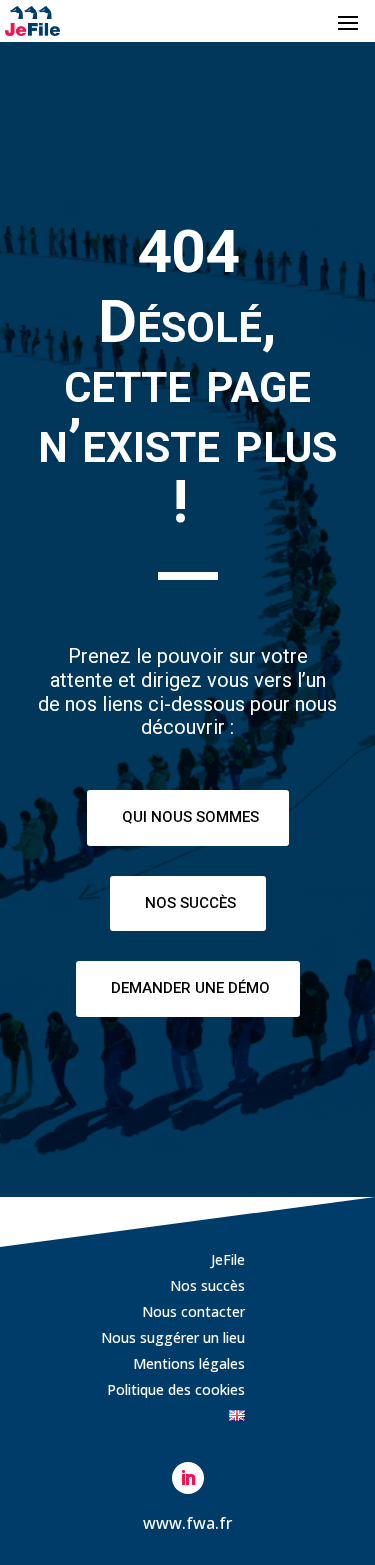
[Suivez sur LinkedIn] (188, 1478)
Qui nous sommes (190, 817)
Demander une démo (190, 988)
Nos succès (190, 903)
